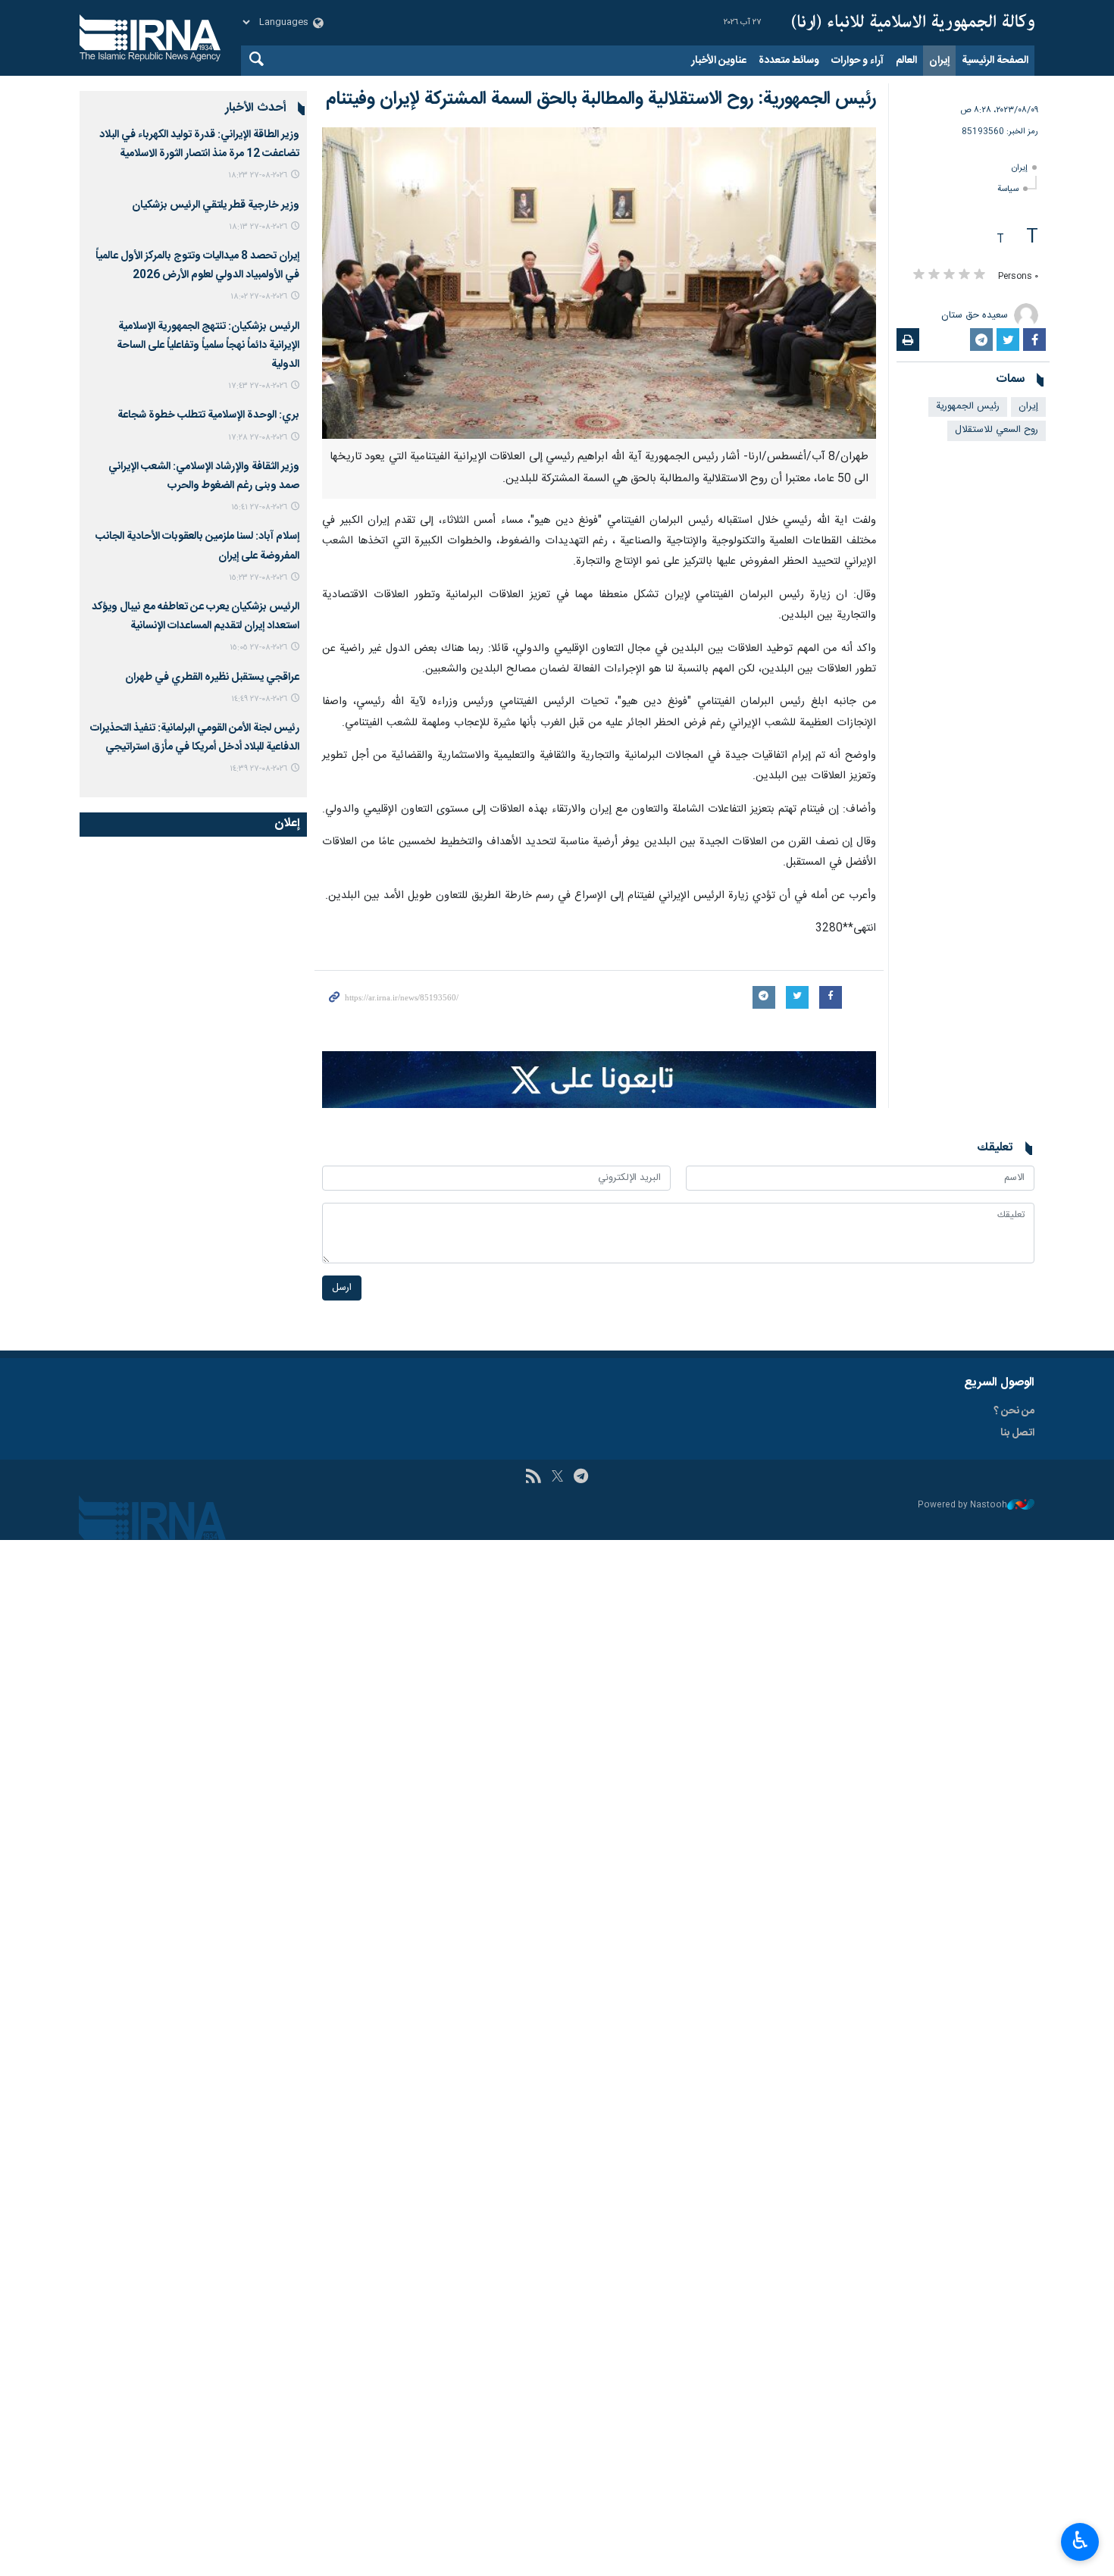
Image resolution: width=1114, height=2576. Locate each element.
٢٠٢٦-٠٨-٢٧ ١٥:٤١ (259, 507)
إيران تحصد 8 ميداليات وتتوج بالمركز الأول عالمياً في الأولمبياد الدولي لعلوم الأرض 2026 (197, 266)
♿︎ (1080, 2540)
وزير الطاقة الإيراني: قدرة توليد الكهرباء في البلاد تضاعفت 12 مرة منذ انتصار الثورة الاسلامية (199, 144)
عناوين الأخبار (719, 61)
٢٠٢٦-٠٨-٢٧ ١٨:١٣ (258, 227)
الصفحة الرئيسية (995, 61)
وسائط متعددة (789, 61)
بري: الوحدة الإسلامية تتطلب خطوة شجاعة (208, 415)
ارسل (342, 1288)
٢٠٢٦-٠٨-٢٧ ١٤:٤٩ (259, 699)
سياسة (1008, 189)
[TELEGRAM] (581, 1478)
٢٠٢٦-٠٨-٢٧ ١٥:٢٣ (258, 578)
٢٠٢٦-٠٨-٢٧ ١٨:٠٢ (259, 297)
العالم (906, 61)
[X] (557, 1478)
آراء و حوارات (857, 61)
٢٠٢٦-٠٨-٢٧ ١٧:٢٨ (258, 438)
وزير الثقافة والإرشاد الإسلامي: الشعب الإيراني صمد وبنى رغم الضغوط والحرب (204, 476)
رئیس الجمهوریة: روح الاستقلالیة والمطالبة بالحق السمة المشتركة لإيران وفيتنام (601, 99)
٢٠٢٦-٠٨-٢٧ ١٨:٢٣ (258, 175)
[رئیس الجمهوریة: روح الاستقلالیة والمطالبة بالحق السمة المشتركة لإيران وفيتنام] (599, 283)
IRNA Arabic (913, 23)
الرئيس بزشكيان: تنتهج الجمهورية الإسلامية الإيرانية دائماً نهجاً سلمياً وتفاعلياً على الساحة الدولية (208, 346)
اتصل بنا (1017, 1433)
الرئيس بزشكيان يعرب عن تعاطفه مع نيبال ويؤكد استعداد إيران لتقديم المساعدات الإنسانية (196, 617)
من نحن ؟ (1014, 1411)
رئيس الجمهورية (968, 407)
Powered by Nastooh (962, 1506)
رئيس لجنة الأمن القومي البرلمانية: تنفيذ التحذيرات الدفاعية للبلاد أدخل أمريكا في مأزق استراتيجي (195, 738)
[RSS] (533, 1478)
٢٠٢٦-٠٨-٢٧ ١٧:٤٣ (258, 386)
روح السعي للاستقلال (997, 430)
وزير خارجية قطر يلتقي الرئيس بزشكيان (216, 205)
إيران (939, 61)
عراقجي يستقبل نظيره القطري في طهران (212, 678)
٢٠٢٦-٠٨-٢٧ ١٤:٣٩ (258, 769)
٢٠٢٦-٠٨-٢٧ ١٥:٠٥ (258, 648)
